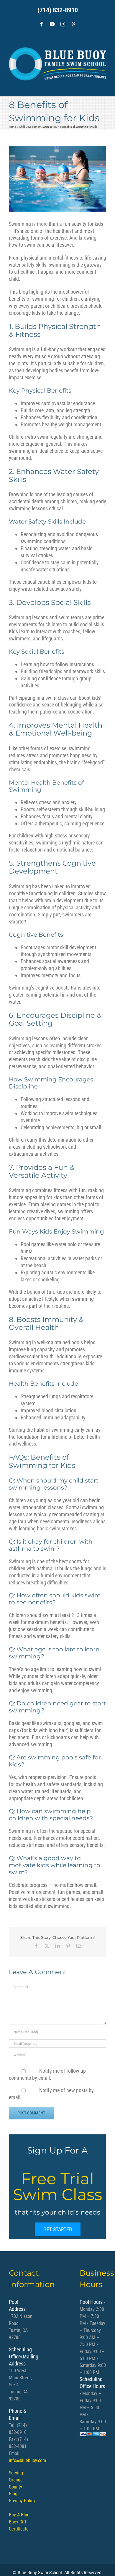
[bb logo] (57, 62)
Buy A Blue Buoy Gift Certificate (19, 2522)
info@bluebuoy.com (27, 2460)
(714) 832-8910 (58, 10)
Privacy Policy (22, 2501)
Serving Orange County (16, 2480)
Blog (13, 2494)
